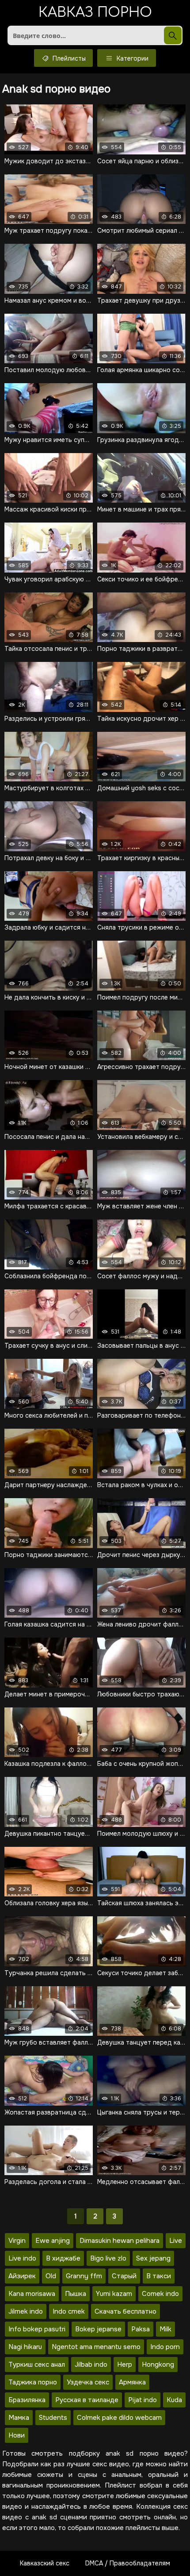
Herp (125, 2365)
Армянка (132, 2382)
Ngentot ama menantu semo (96, 2347)
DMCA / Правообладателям (128, 2563)
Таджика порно (33, 2382)
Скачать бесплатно (125, 2311)
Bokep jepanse (98, 2329)
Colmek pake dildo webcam (119, 2418)
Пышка (76, 2294)
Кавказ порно (95, 13)
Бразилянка (27, 2400)
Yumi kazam (114, 2294)
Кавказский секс (45, 2563)
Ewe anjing (53, 2241)
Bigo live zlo (108, 2258)
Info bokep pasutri (37, 2329)
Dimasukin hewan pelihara (120, 2241)
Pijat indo (142, 2400)
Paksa (141, 2329)
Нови (17, 2435)
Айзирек (22, 2276)
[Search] (173, 35)
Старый (124, 2276)
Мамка (19, 2418)
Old (51, 2276)
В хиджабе (63, 2258)
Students (53, 2418)
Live (176, 2241)
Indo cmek (69, 2311)
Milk (165, 2329)
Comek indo (160, 2294)
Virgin (17, 2241)
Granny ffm (84, 2276)
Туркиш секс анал (37, 2365)
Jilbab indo (91, 2365)
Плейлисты (68, 58)
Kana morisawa (32, 2294)
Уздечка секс (88, 2382)
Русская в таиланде (87, 2400)
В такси (159, 2276)
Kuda (174, 2400)
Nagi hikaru (25, 2347)
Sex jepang (153, 2258)
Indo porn (165, 2347)
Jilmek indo (26, 2311)
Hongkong (158, 2365)
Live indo (22, 2258)
